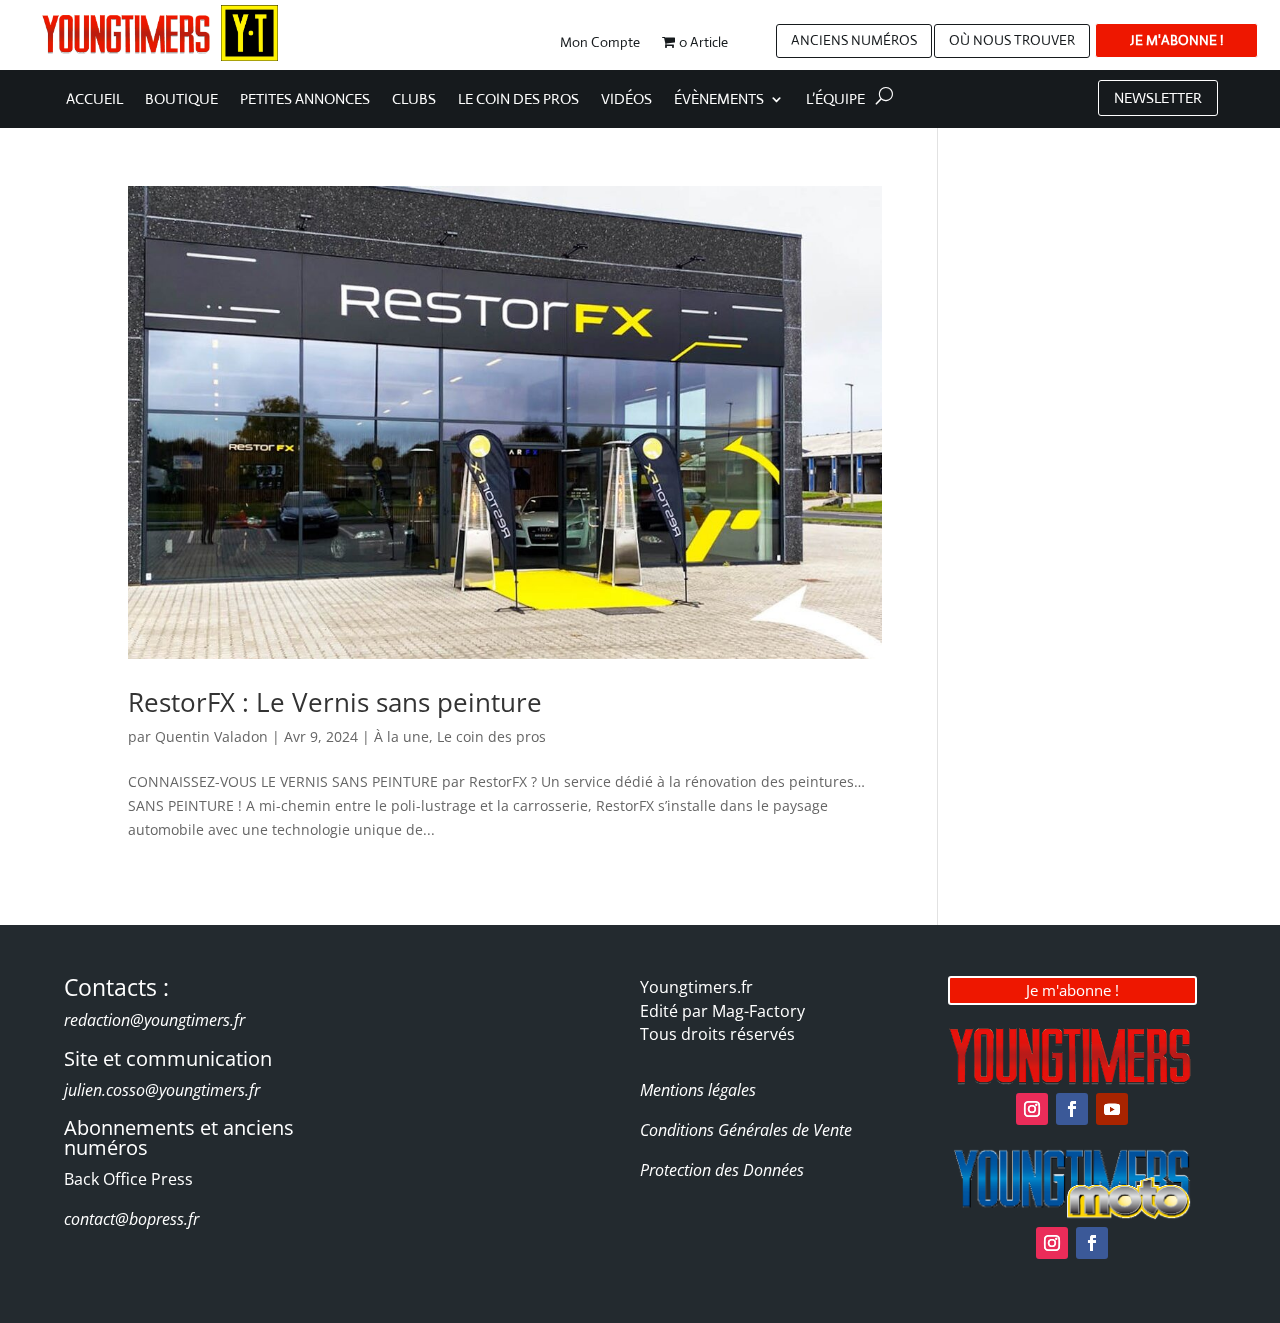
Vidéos (626, 100)
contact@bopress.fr (131, 1219)
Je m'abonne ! (1072, 990)
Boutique (181, 100)
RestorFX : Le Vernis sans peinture (335, 702)
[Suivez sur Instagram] (1032, 1109)
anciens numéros (854, 40)
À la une (401, 736)
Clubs (414, 100)
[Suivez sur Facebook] (1072, 1109)
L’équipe (835, 100)
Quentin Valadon (211, 736)
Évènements (719, 100)
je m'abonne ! (1176, 40)
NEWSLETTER (1158, 97)
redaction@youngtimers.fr (154, 1020)
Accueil (94, 100)
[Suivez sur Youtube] (1112, 1109)
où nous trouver (1012, 40)
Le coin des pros (518, 100)
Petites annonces (305, 100)
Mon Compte (600, 43)
